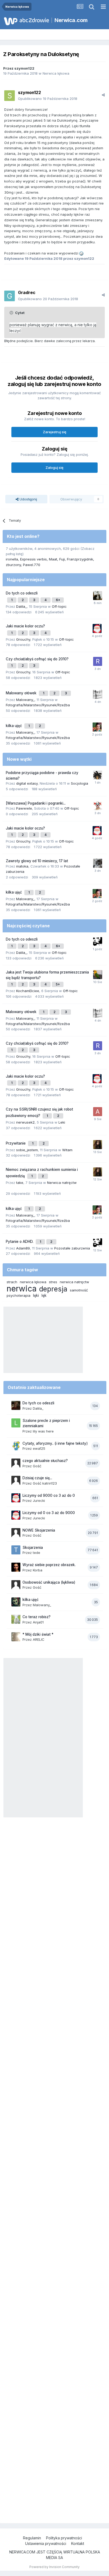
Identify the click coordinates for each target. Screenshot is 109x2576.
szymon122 (24, 68)
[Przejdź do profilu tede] (16, 1550)
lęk (44, 1295)
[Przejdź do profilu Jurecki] (97, 628)
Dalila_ (21, 606)
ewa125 (39, 1448)
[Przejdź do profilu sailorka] (98, 775)
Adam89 (23, 1248)
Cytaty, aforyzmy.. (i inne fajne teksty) (55, 1443)
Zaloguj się (54, 467)
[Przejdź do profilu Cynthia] (98, 1145)
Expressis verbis (33, 559)
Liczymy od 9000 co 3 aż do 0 (49, 1495)
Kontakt (78, 2543)
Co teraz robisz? (37, 1617)
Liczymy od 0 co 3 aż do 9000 (49, 1513)
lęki (36, 1295)
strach (12, 1282)
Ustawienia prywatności (46, 2543)
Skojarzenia (33, 1548)
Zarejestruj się (55, 432)
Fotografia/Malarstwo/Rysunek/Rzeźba (38, 705)
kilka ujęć (14, 726)
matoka (22, 866)
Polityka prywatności (64, 2538)
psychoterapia (19, 1295)
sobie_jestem (27, 1150)
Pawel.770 (32, 565)
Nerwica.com (71, 20)
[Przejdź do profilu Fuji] (98, 596)
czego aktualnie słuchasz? (45, 1461)
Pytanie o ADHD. (20, 1242)
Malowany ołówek (22, 693)
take (20, 1183)
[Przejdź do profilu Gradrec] (10, 296)
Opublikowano (48, 99)
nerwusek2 (25, 1122)
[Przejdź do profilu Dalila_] (16, 1405)
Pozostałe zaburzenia (72, 1248)
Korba (38, 1570)
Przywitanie (16, 1143)
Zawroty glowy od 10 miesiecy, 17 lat (37, 861)
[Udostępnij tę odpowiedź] (103, 95)
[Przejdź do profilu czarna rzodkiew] (98, 942)
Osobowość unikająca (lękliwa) (49, 1582)
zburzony (13, 565)
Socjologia (80, 783)
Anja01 (38, 1622)
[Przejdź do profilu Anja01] (16, 1619)
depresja (53, 1289)
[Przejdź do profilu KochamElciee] (98, 975)
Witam (67, 1150)
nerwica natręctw (74, 1282)
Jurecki (39, 1500)
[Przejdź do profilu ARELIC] (16, 1637)
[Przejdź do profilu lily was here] (16, 1423)
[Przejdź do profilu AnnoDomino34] (98, 1112)
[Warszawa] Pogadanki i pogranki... (36, 803)
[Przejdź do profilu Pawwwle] (98, 806)
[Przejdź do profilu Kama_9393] (97, 727)
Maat (53, 559)
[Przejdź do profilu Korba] (16, 1567)
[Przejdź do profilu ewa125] (16, 1446)
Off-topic (59, 606)
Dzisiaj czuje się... (37, 1478)
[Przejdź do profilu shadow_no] (98, 863)
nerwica (22, 1289)
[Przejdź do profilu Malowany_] (16, 1602)
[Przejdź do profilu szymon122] (10, 96)
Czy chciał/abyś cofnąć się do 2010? (37, 659)
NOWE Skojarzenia (39, 1530)
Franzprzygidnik (80, 559)
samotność (79, 1290)
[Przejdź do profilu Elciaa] (98, 694)
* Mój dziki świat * (38, 1634)
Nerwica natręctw (62, 1183)
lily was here (43, 1431)
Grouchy (23, 639)
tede (37, 1553)
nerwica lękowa (33, 1282)
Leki (62, 1122)
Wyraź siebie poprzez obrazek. (49, 1565)
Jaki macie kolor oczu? (25, 626)
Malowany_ (25, 700)
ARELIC (39, 1639)
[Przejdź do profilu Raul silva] (98, 661)
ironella (12, 559)
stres (53, 1282)
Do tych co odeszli (22, 593)
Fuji (62, 559)
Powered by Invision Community (54, 2567)
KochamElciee (28, 991)
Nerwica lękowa (56, 73)
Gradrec (27, 292)
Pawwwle (24, 808)
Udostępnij (28, 499)
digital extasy (27, 783)
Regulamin (32, 2538)
